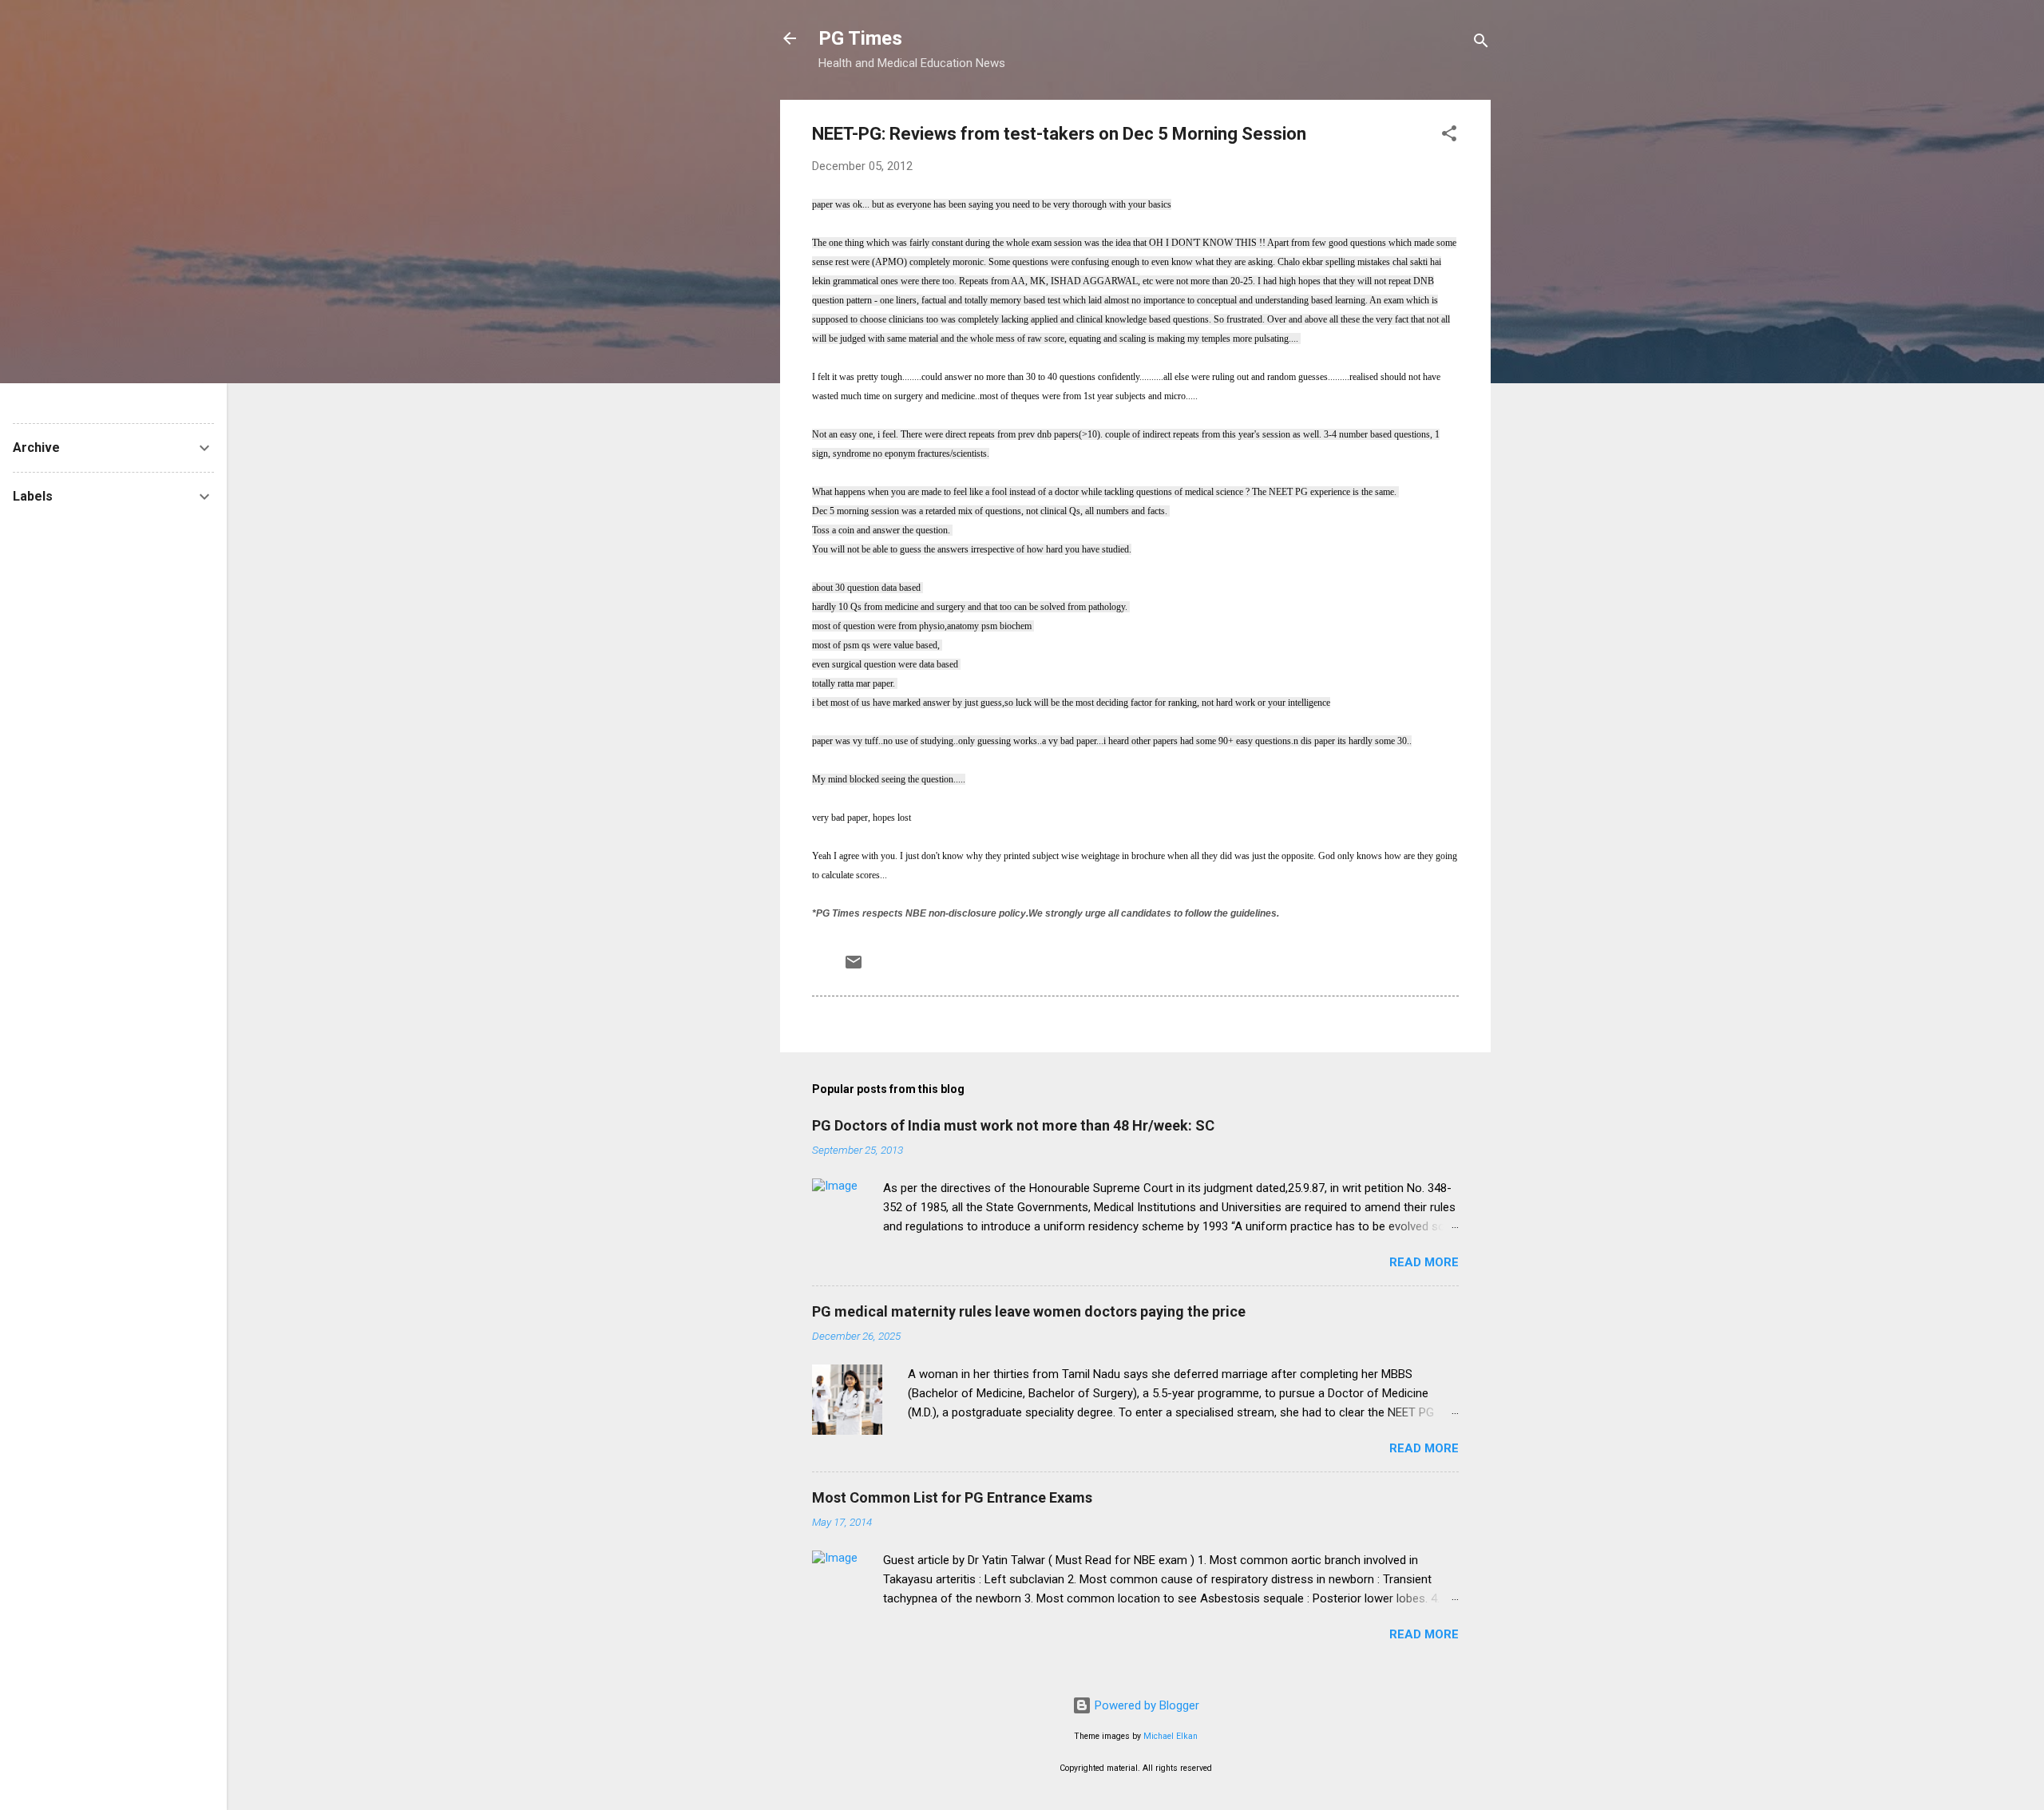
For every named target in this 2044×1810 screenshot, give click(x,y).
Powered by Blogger (1145, 1705)
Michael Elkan (1171, 1736)
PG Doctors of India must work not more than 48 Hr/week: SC (1013, 1125)
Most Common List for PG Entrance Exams (952, 1497)
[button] (1449, 136)
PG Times (860, 38)
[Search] (1481, 44)
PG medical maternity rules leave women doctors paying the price (1029, 1311)
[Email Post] (854, 968)
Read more (1424, 1262)
